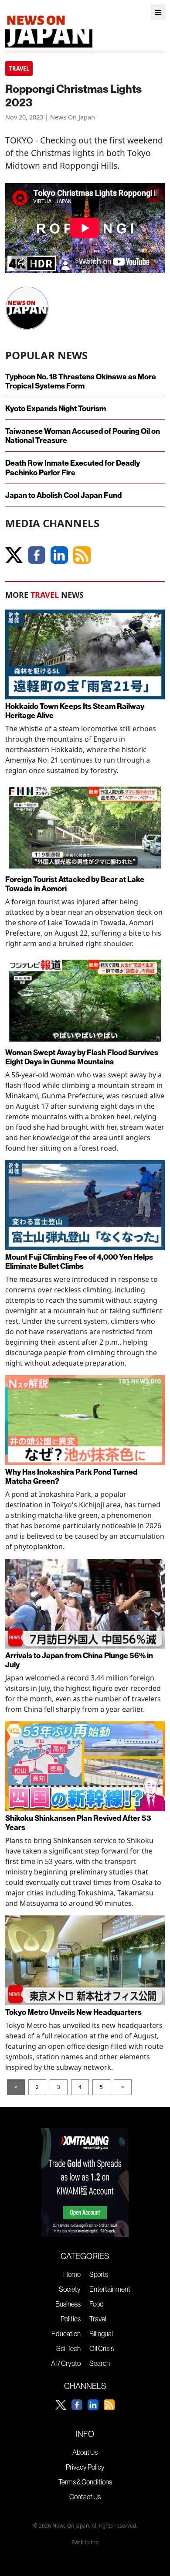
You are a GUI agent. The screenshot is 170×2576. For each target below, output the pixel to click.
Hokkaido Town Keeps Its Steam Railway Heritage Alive (75, 711)
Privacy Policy (85, 2467)
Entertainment (110, 2289)
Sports (99, 2274)
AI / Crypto (66, 2363)
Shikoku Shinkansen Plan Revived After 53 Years (78, 1823)
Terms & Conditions (85, 2482)
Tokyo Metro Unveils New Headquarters (73, 2012)
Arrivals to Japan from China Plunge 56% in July (79, 1660)
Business (68, 2304)
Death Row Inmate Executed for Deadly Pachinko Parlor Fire (73, 467)
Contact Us (85, 2497)
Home (72, 2274)
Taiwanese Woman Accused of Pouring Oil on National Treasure (83, 436)
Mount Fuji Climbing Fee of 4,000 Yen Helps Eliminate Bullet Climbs (79, 1261)
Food (97, 2304)
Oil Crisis (102, 2348)
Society (70, 2289)
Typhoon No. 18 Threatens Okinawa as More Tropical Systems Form (81, 381)
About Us (85, 2452)
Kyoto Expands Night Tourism (56, 408)
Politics (71, 2319)
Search (100, 2363)
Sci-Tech (68, 2348)
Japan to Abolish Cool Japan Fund (63, 495)
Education (66, 2334)
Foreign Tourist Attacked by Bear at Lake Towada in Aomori (75, 884)
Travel (98, 2319)
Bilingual (101, 2334)
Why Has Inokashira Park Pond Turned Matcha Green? (71, 1476)
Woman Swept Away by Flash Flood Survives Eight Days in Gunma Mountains (82, 1057)
